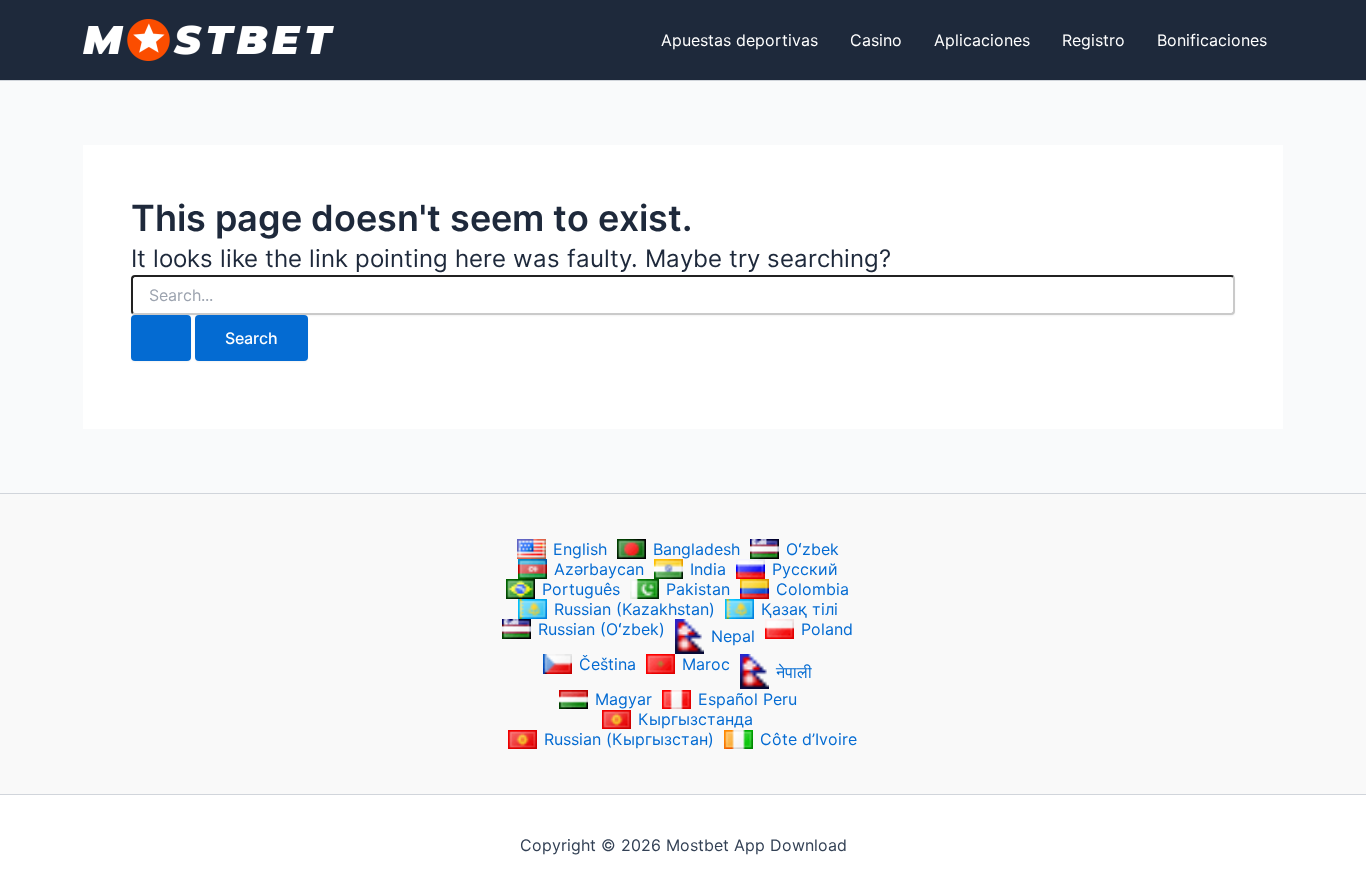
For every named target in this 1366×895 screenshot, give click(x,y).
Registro (1093, 40)
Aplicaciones (982, 40)
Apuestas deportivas (739, 40)
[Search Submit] (161, 338)
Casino (876, 40)
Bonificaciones (1212, 40)
